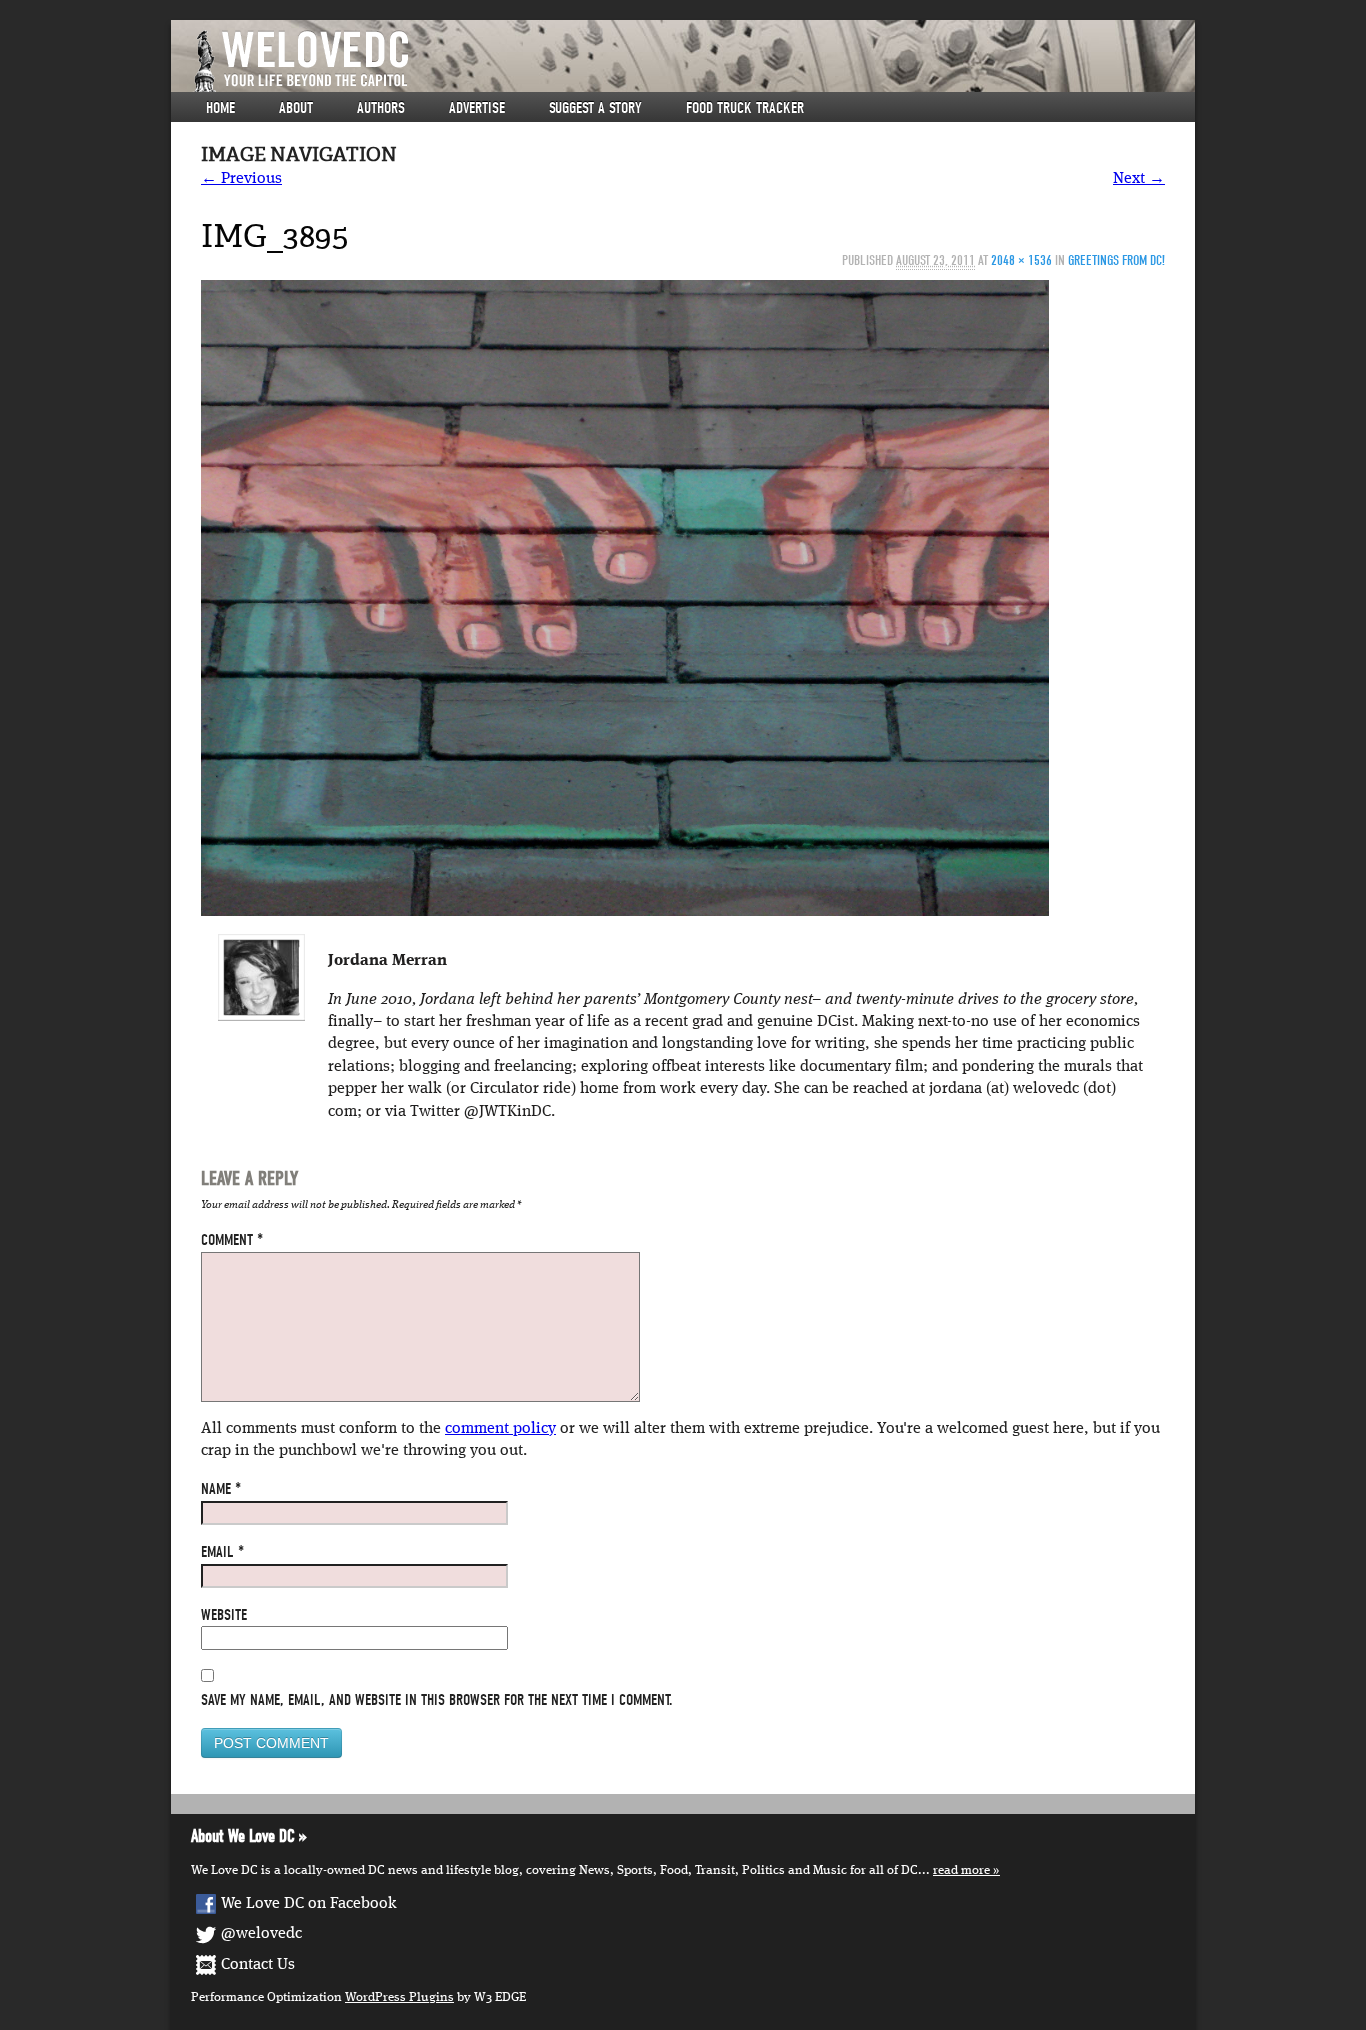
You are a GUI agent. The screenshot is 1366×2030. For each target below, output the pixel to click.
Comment (232, 1240)
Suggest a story (595, 108)
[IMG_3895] (625, 598)
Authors (381, 108)
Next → (1139, 179)
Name (221, 1489)
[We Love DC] (693, 61)
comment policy (500, 1429)
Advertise (477, 108)
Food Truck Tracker (745, 108)
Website (224, 1615)
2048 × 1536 (1021, 260)
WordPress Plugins (399, 1997)
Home (220, 108)
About (296, 108)
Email (222, 1552)
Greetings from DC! (1116, 260)
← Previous (241, 179)
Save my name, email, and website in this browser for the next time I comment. (437, 1700)
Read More (961, 1870)
